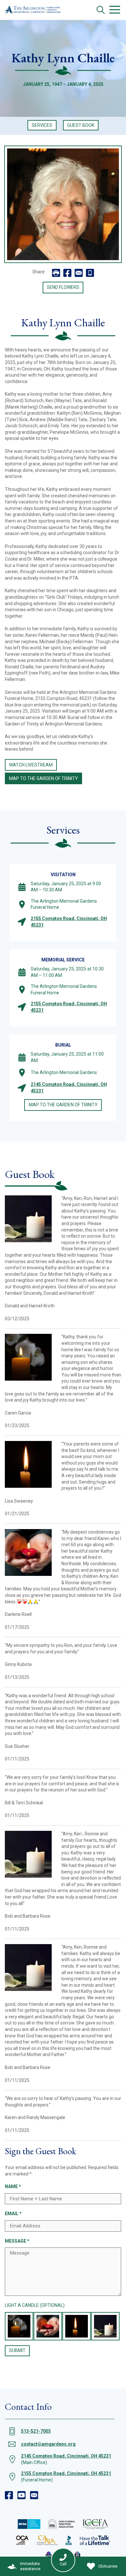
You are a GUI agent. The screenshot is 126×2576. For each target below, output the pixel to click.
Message (17, 2241)
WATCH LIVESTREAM (31, 765)
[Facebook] (9, 2495)
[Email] (34, 2495)
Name (13, 2186)
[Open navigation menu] (115, 10)
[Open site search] (101, 10)
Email (13, 2214)
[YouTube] (21, 2495)
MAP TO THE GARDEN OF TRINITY (43, 778)
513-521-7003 (36, 2431)
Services (42, 125)
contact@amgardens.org (48, 2444)
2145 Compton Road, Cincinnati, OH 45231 (66, 2456)
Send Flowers (63, 287)
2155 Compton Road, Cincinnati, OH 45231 (66, 2473)
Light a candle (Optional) (35, 2305)
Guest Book (81, 125)
